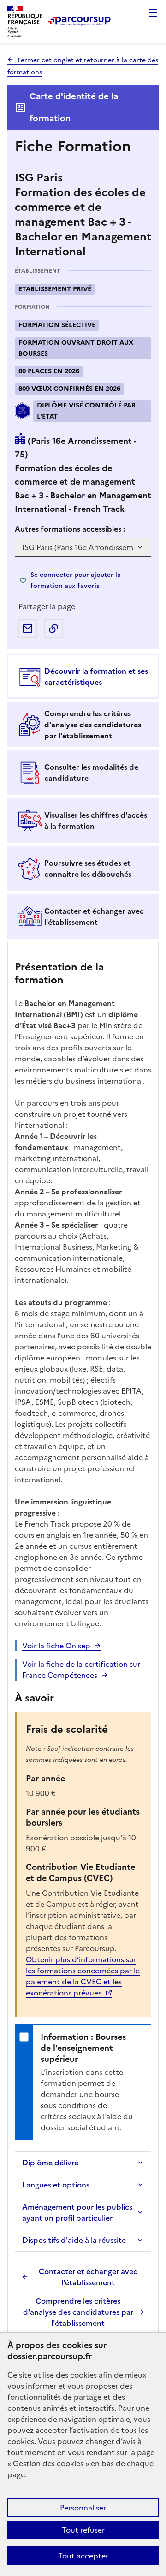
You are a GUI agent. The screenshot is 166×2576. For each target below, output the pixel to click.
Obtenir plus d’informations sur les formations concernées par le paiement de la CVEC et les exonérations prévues (83, 1976)
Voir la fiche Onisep (56, 1646)
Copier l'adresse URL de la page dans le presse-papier (53, 629)
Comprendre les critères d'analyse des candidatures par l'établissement (78, 2312)
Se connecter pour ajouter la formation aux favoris (76, 580)
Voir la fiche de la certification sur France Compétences (81, 1670)
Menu (153, 13)
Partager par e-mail (28, 629)
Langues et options (56, 2185)
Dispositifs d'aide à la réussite (74, 2240)
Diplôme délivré (50, 2163)
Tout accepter (83, 2556)
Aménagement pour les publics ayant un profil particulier (77, 2212)
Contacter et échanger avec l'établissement (88, 2277)
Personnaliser (83, 2508)
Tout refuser (83, 2530)
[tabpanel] (83, 1641)
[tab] (83, 677)
